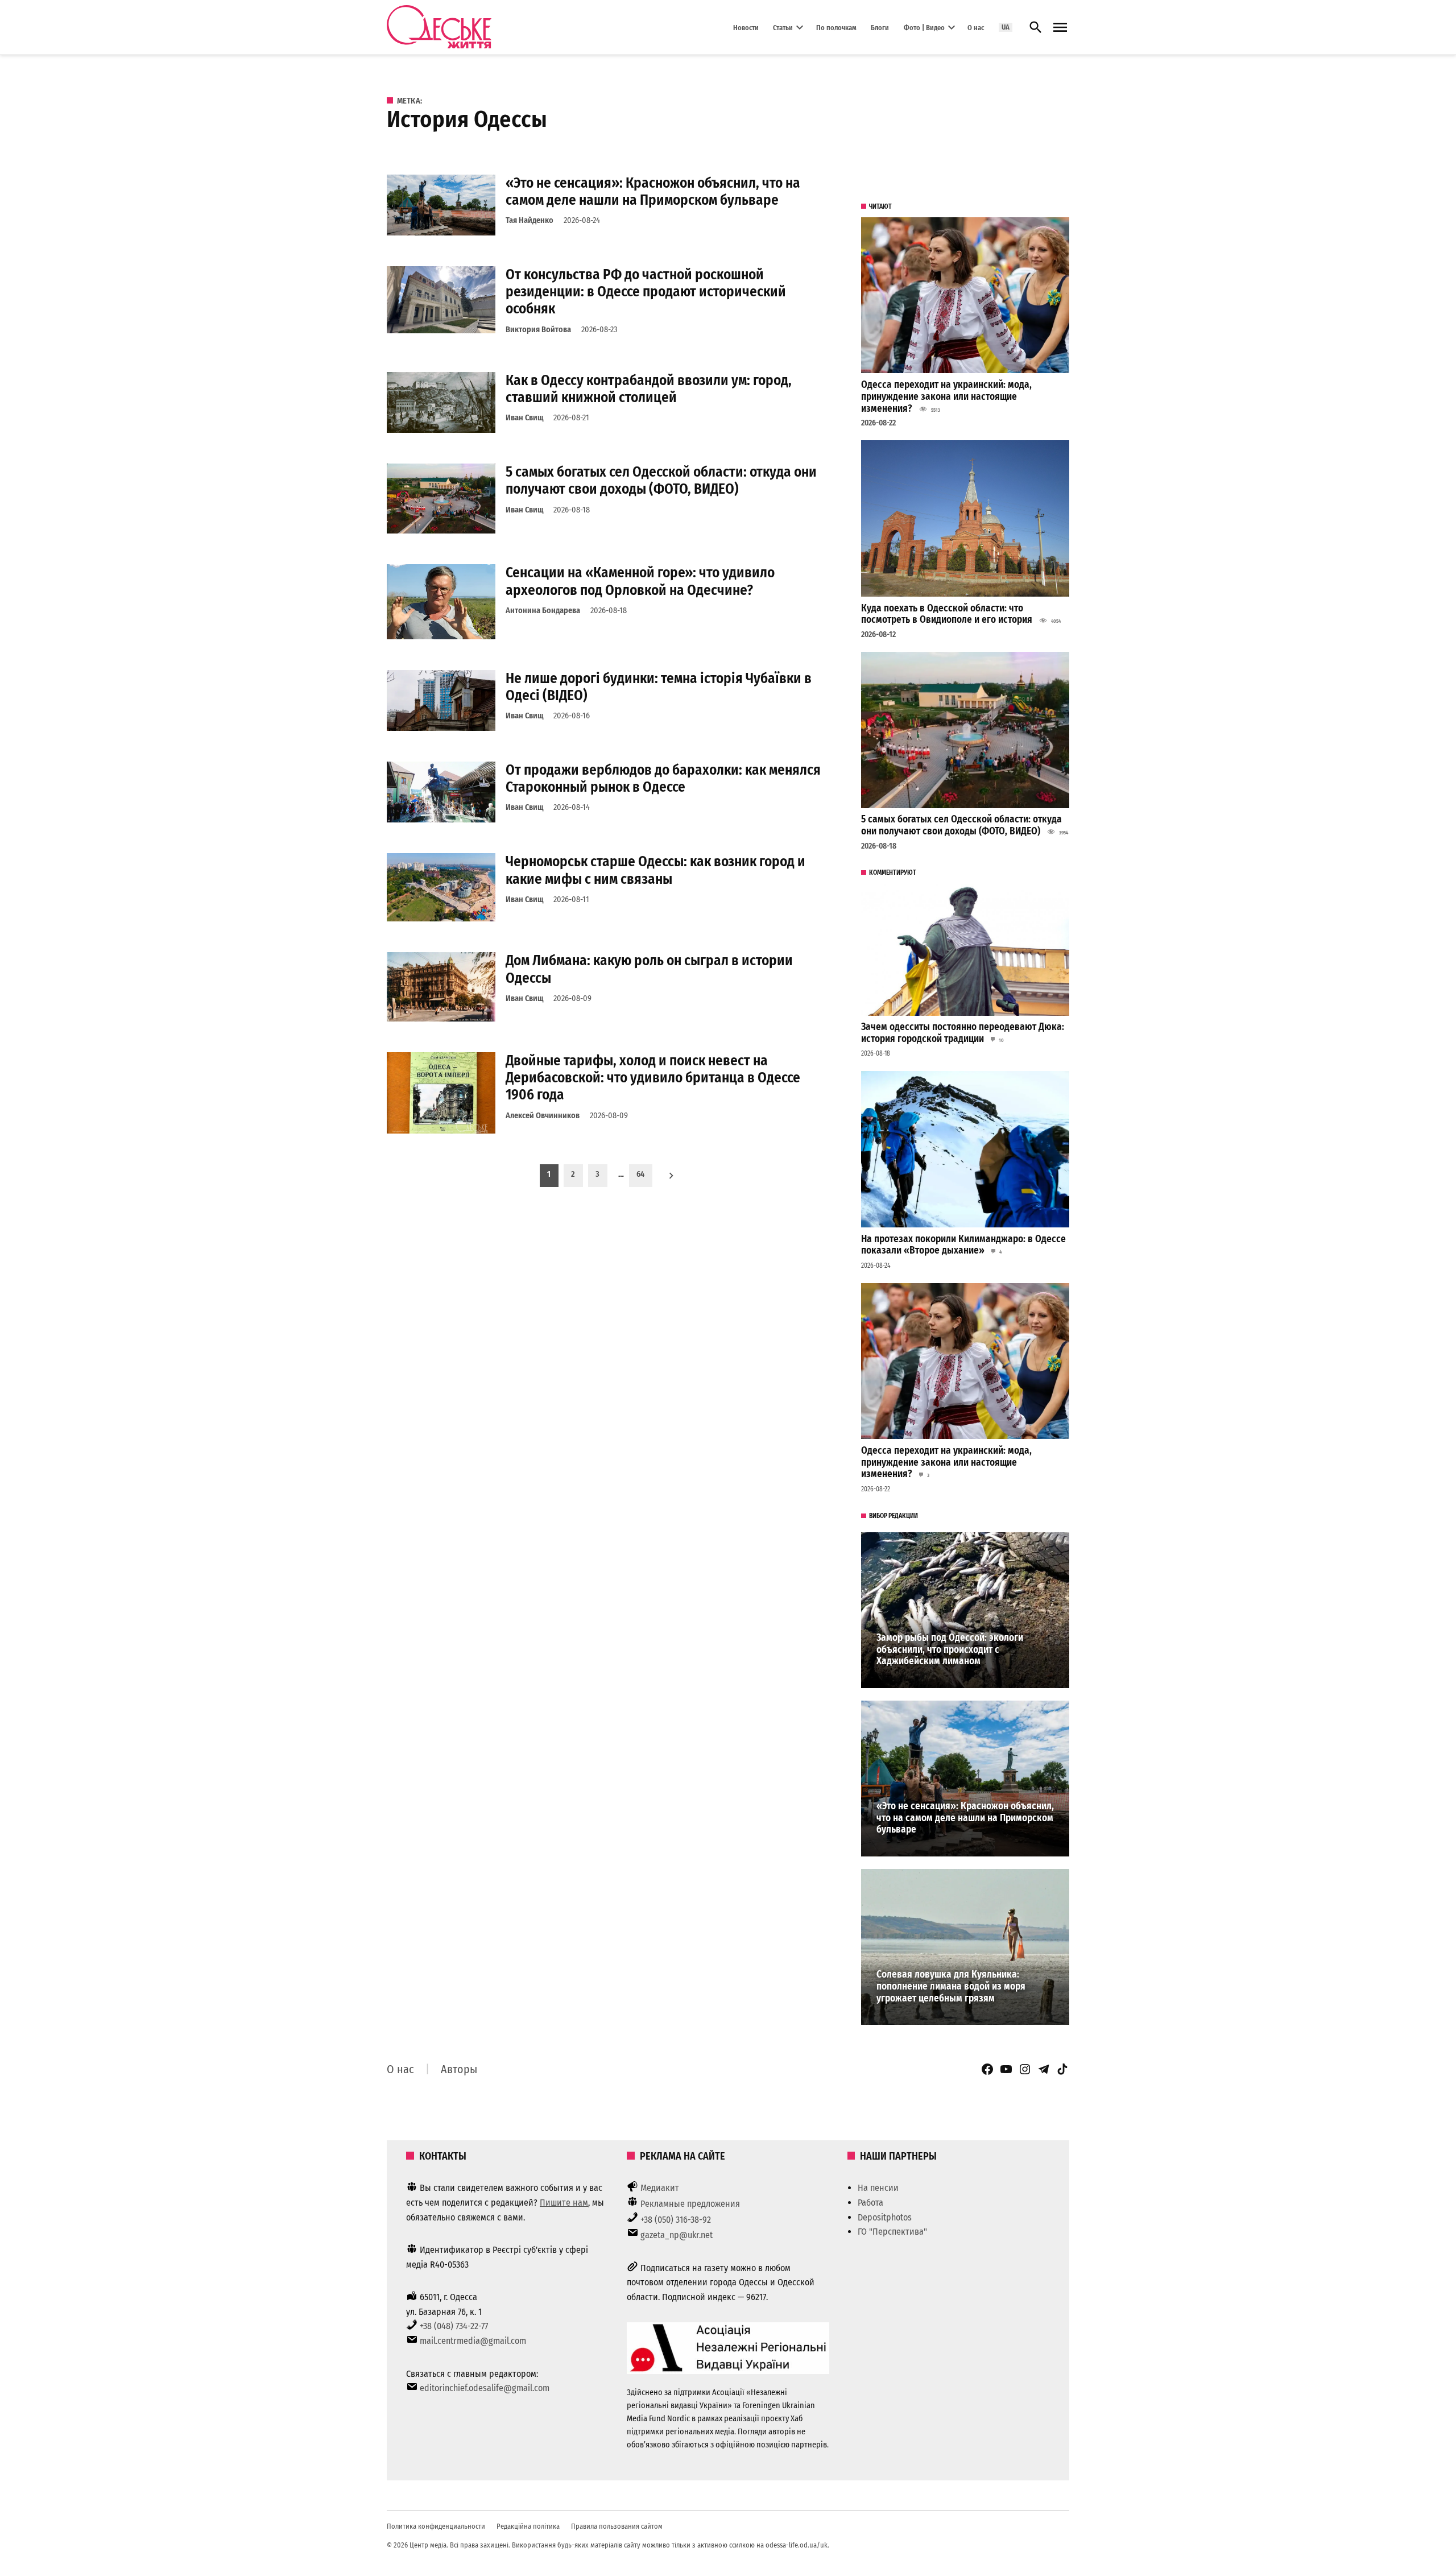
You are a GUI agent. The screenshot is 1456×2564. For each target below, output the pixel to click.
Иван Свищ (524, 418)
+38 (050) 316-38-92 (676, 2220)
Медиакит (660, 2188)
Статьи (783, 27)
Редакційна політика (528, 2526)
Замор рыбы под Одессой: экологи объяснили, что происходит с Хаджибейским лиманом (950, 1649)
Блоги (880, 27)
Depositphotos (885, 2217)
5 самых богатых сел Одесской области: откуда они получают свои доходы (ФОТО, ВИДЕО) (661, 480)
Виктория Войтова (538, 330)
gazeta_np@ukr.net (677, 2235)
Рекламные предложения (690, 2204)
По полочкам (836, 27)
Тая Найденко (530, 220)
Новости (746, 27)
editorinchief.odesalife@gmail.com (485, 2388)
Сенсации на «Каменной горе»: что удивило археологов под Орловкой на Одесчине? (640, 581)
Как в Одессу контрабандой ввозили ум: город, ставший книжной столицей (649, 389)
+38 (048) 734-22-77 (454, 2326)
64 (640, 1174)
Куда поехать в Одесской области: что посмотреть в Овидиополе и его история (947, 614)
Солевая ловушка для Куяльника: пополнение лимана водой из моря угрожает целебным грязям (951, 1986)
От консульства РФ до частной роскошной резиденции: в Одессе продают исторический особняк (646, 291)
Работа (870, 2203)
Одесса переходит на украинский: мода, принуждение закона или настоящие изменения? (946, 396)
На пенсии (878, 2188)
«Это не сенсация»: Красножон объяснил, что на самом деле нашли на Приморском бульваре (653, 191)
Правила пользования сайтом (617, 2526)
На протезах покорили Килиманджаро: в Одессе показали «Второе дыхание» (963, 1245)
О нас (976, 27)
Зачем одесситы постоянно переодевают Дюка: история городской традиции (963, 1033)
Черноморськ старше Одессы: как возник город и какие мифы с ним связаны (655, 870)
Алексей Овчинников (543, 1116)
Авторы (459, 2069)
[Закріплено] (1060, 28)
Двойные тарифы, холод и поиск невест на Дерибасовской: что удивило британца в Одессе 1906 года (653, 1078)
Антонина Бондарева (543, 611)
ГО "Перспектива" (892, 2232)
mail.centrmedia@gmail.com (473, 2341)
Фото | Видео (924, 27)
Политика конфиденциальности (436, 2526)
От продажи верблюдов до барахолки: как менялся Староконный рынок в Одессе (663, 778)
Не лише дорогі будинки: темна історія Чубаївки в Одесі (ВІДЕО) (659, 687)
